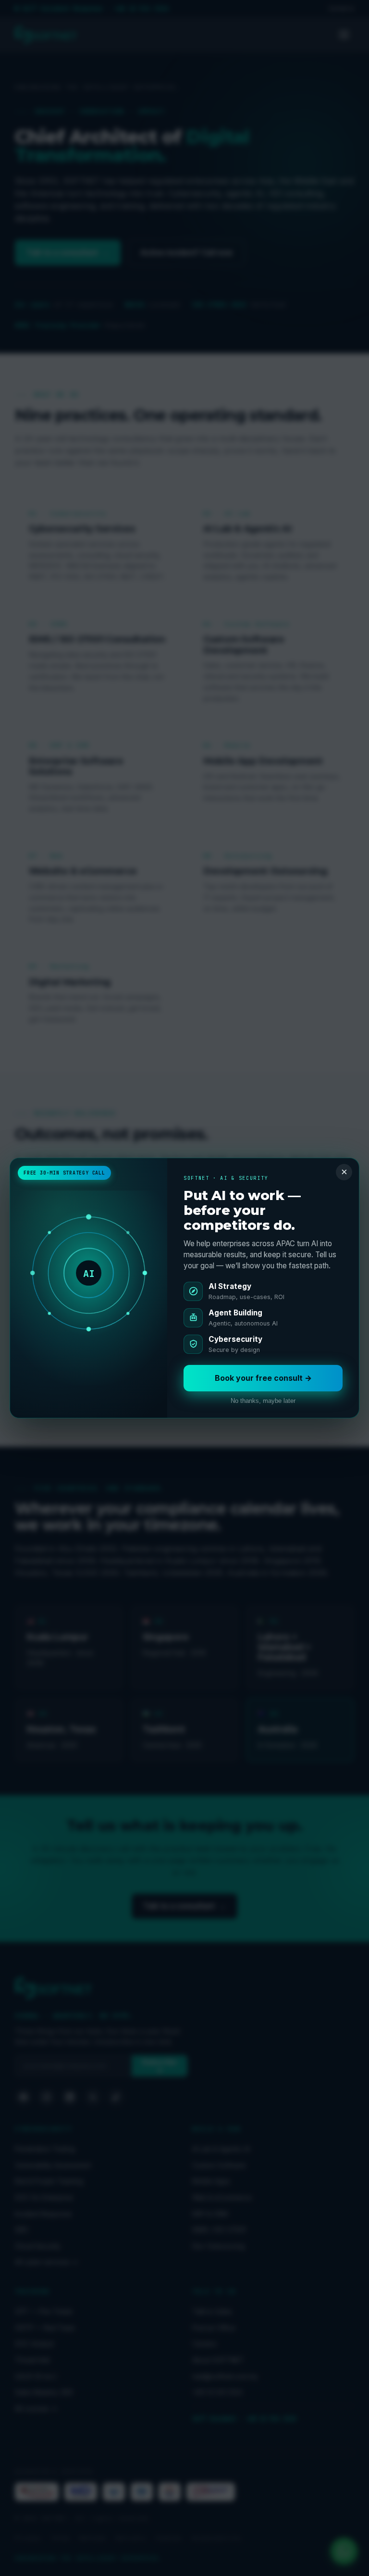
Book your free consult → (263, 1378)
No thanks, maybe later (263, 1401)
